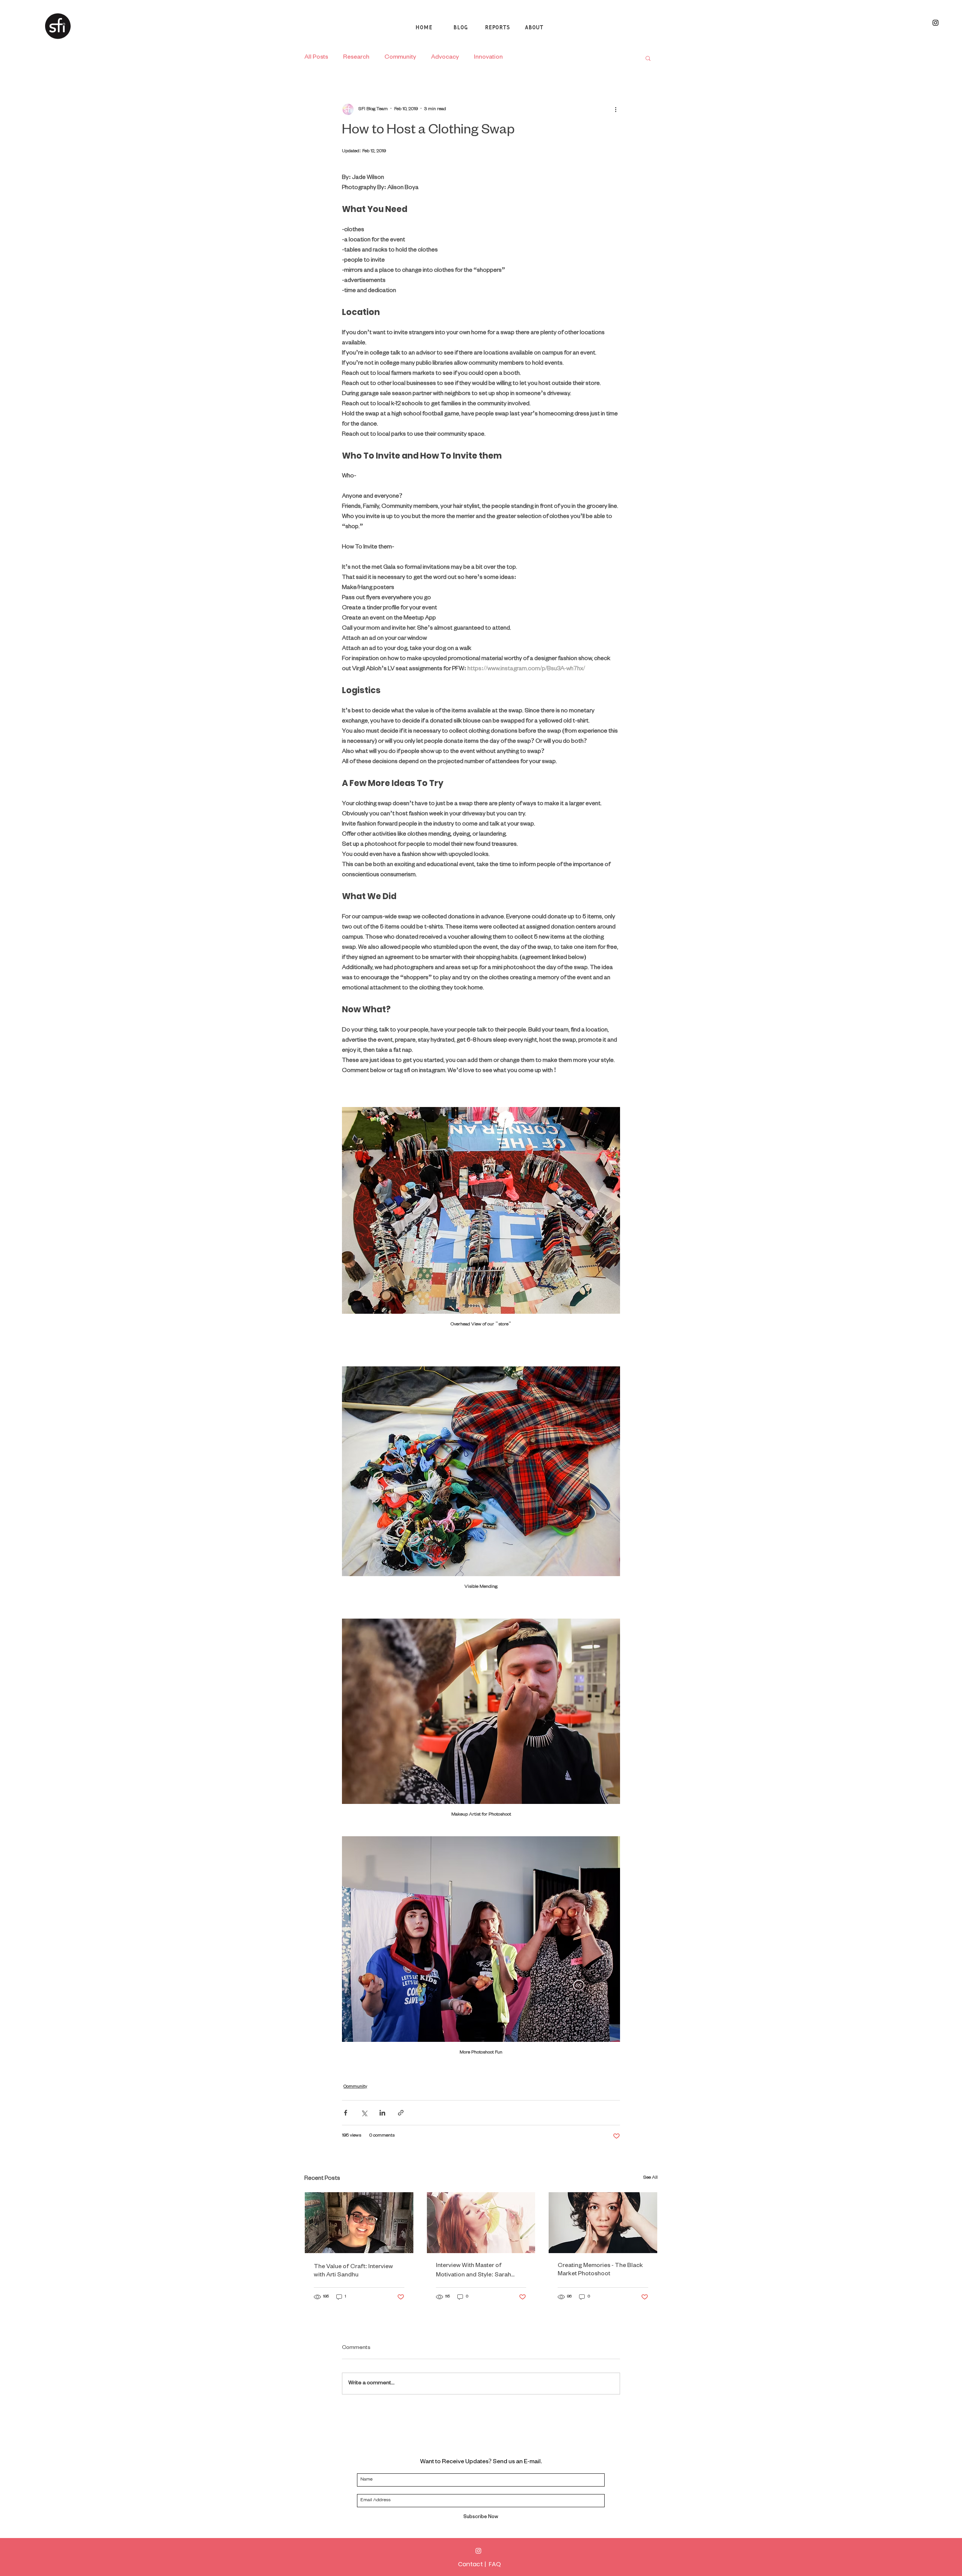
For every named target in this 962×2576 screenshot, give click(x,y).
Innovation (488, 58)
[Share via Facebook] (346, 2113)
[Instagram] (478, 2551)
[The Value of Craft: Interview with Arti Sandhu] (359, 2223)
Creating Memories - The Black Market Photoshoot (600, 2270)
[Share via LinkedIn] (382, 2113)
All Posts (316, 58)
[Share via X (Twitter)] (364, 2113)
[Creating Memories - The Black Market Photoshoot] (603, 2223)
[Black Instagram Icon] (936, 23)
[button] (648, 58)
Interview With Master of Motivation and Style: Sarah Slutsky (473, 2271)
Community (400, 58)
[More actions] (616, 109)
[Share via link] (401, 2113)
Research (356, 58)
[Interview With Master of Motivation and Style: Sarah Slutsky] (481, 2223)
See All (650, 2178)
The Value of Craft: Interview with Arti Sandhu (353, 2272)
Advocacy (445, 58)
